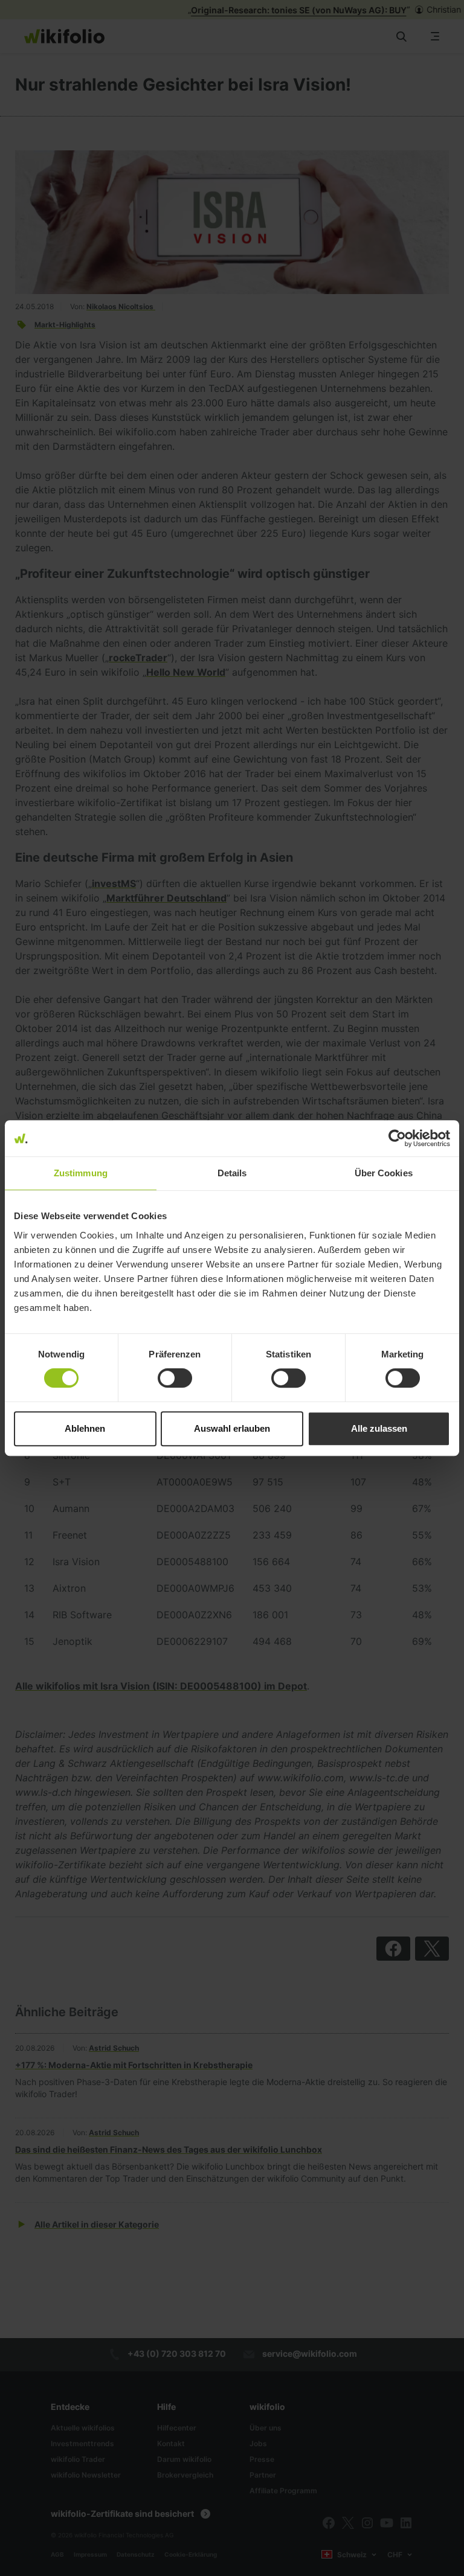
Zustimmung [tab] (81, 1173)
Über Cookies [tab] (384, 1173)
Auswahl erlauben (232, 1428)
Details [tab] (232, 1173)
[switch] (175, 1378)
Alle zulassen (379, 1428)
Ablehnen (85, 1428)
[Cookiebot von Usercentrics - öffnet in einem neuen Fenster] (397, 1138)
